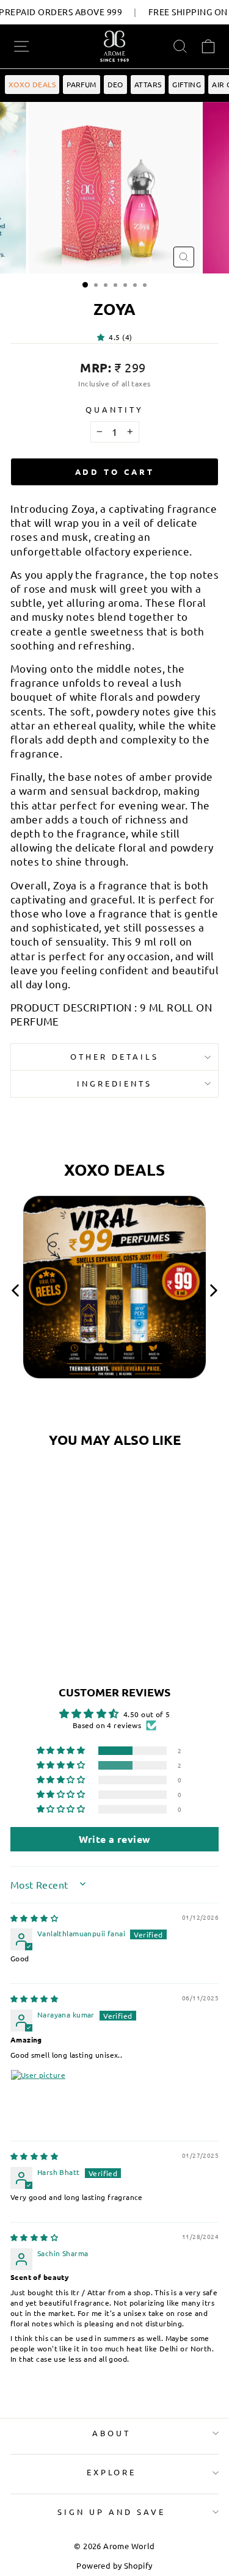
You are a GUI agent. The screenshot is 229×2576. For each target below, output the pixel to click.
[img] (34, 1918)
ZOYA (50, 1555)
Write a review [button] (115, 1839)
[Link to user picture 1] (40, 2099)
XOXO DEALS (32, 84)
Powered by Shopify (114, 2565)
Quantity (114, 409)
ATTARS (148, 84)
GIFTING (187, 84)
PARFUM (81, 84)
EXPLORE (112, 2472)
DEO (115, 84)
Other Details (114, 1056)
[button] (103, 337)
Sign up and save (111, 2512)
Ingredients (115, 1083)
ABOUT (111, 2433)
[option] (114, 1292)
